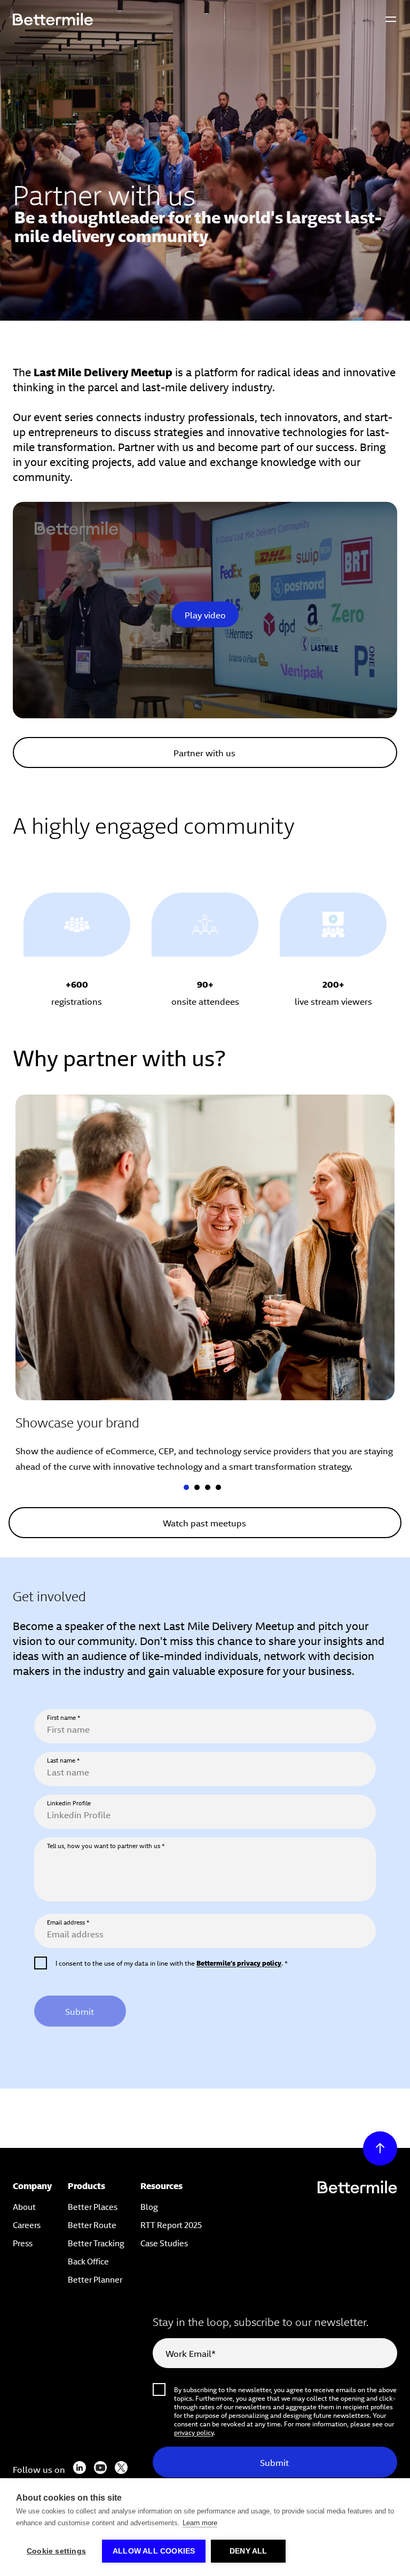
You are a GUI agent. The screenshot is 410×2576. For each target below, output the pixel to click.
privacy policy (194, 2432)
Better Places (93, 2206)
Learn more (200, 2523)
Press (23, 2242)
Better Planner (95, 2279)
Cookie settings (56, 2551)
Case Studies (164, 2242)
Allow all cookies (154, 2551)
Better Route (92, 2224)
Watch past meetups (204, 1522)
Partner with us (204, 752)
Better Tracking (96, 2242)
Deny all (249, 2551)
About (24, 2206)
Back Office (88, 2260)
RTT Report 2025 (171, 2224)
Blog (149, 2206)
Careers (27, 2224)
